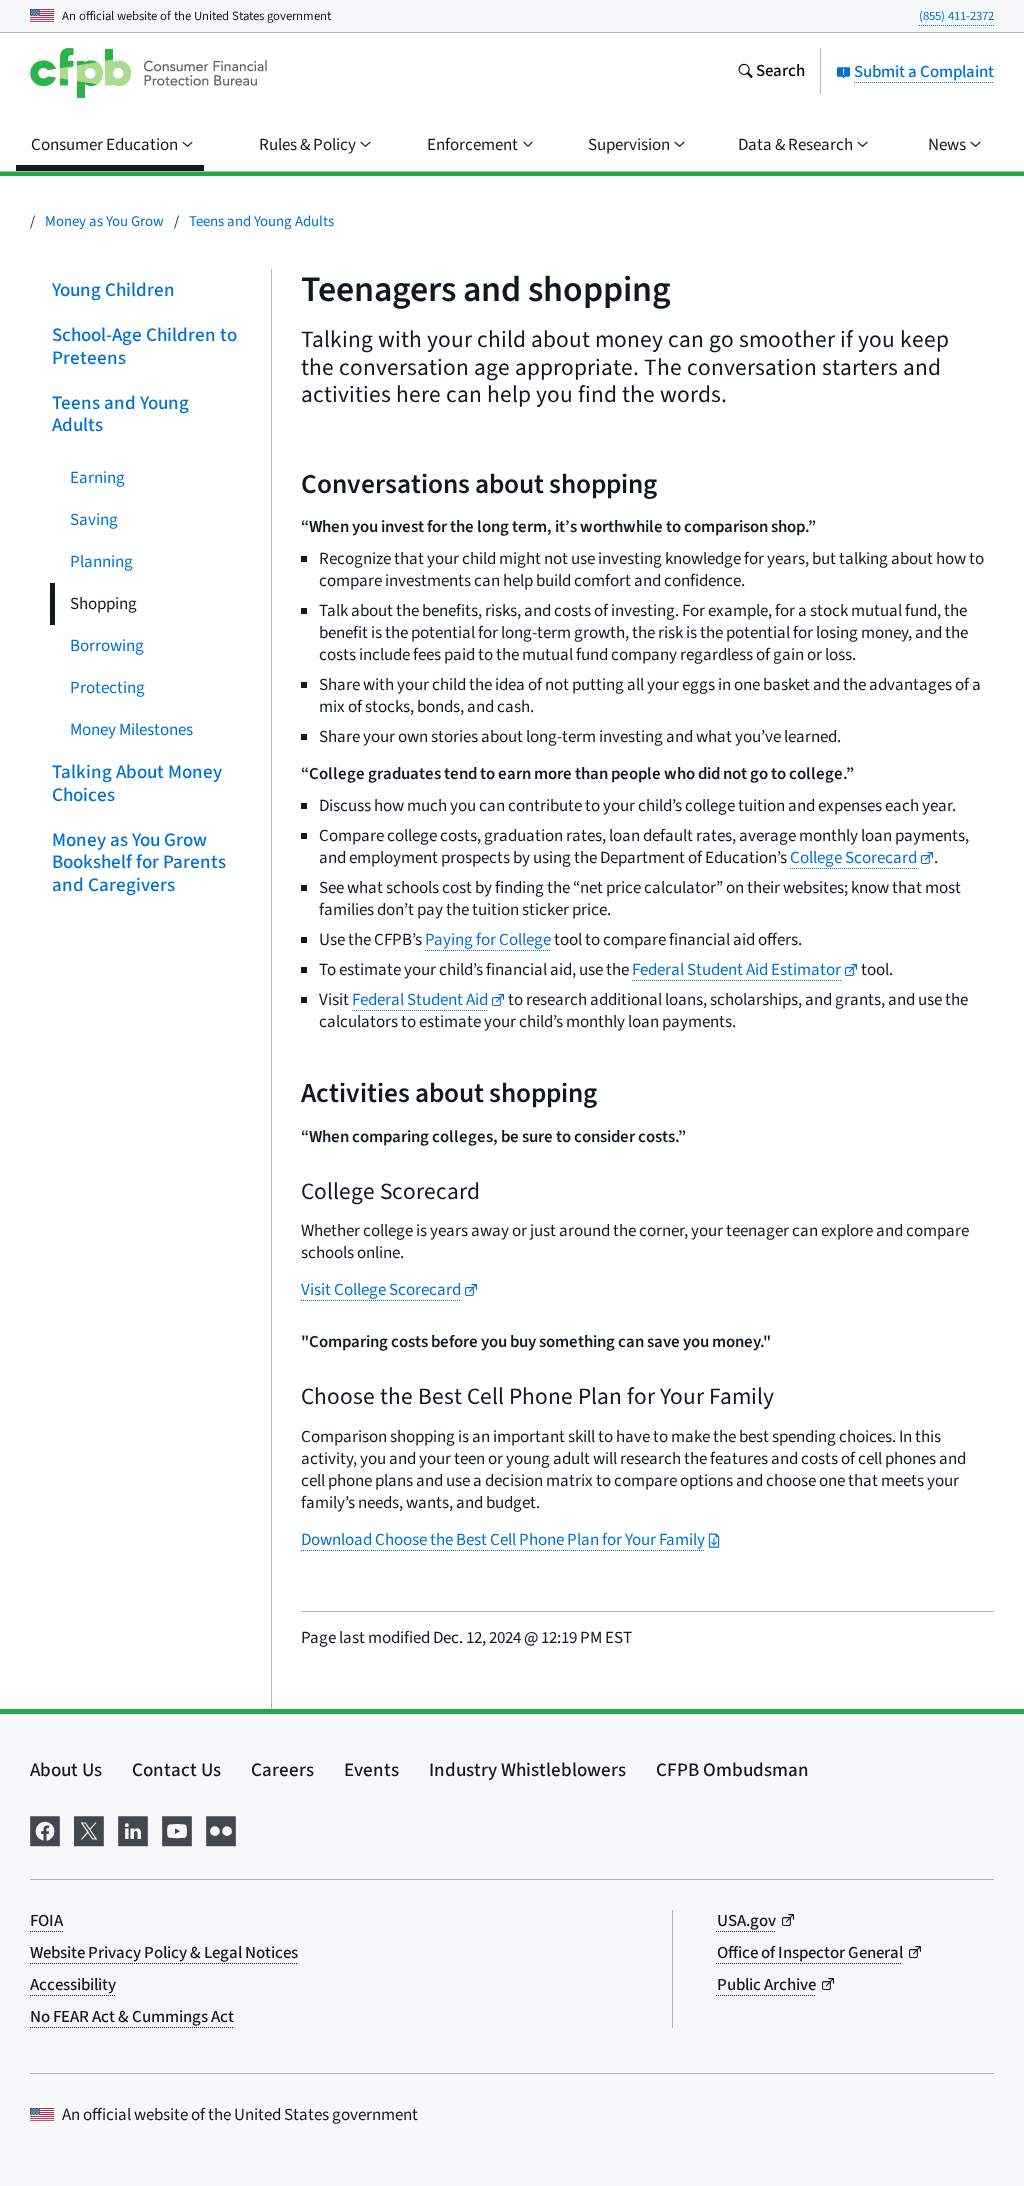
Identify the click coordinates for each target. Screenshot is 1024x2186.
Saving (94, 520)
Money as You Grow (104, 221)
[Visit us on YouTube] (177, 1829)
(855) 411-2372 (956, 16)
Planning (101, 562)
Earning (97, 478)
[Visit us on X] (89, 1829)
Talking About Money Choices (137, 784)
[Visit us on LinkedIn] (133, 1829)
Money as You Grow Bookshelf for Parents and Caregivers (139, 862)
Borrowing (107, 646)
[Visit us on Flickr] (221, 1829)
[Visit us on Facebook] (45, 1829)
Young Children (113, 290)
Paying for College (488, 940)
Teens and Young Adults (261, 221)
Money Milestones (131, 730)
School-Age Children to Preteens (144, 347)
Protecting (107, 688)
